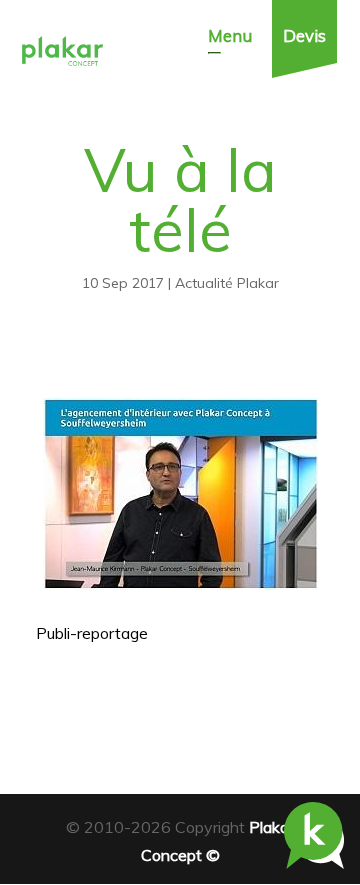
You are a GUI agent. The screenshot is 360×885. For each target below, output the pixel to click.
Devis (304, 35)
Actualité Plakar (227, 283)
